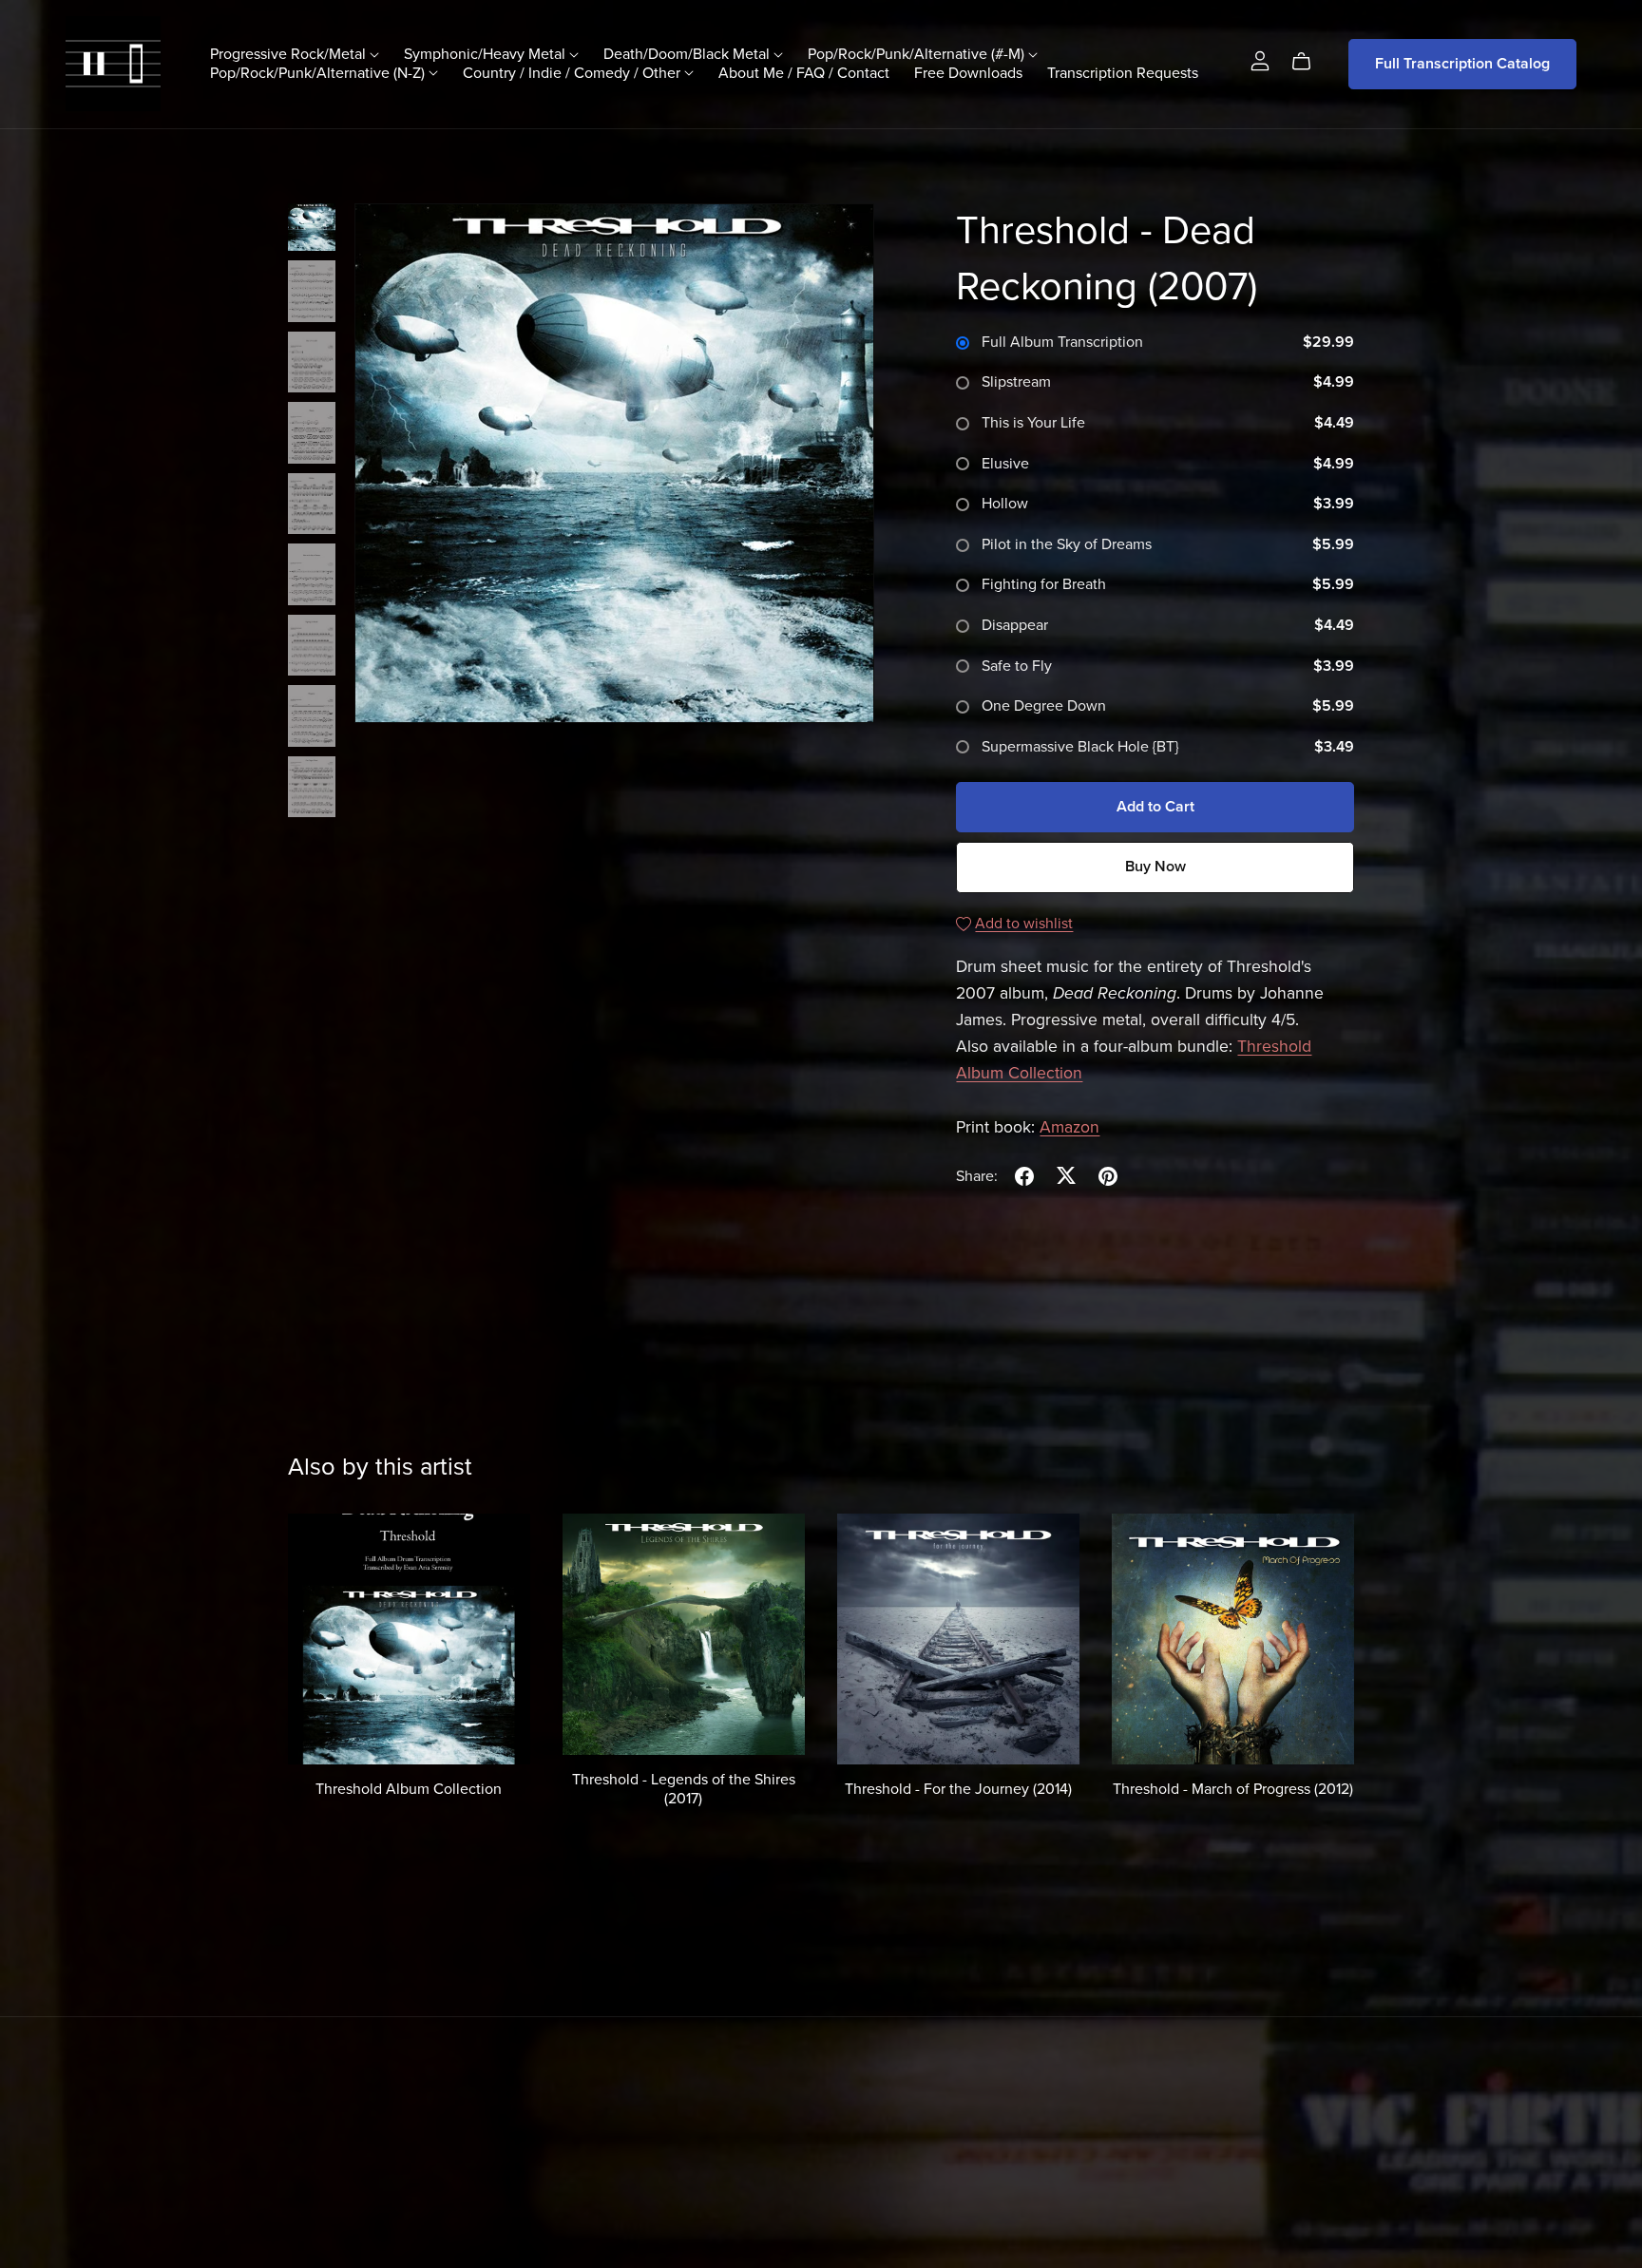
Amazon (1069, 1127)
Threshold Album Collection (409, 1789)
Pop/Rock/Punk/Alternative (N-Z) (319, 72)
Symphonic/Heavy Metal (487, 54)
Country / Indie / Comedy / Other (573, 72)
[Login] (1260, 60)
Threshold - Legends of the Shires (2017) (684, 1789)
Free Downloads (968, 72)
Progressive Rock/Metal (290, 54)
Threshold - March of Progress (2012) (1233, 1789)
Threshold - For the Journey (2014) (958, 1789)
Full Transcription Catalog (1462, 64)
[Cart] (1309, 62)
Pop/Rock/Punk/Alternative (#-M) (918, 54)
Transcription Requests (1123, 72)
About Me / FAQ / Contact (804, 72)
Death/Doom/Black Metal (688, 54)
